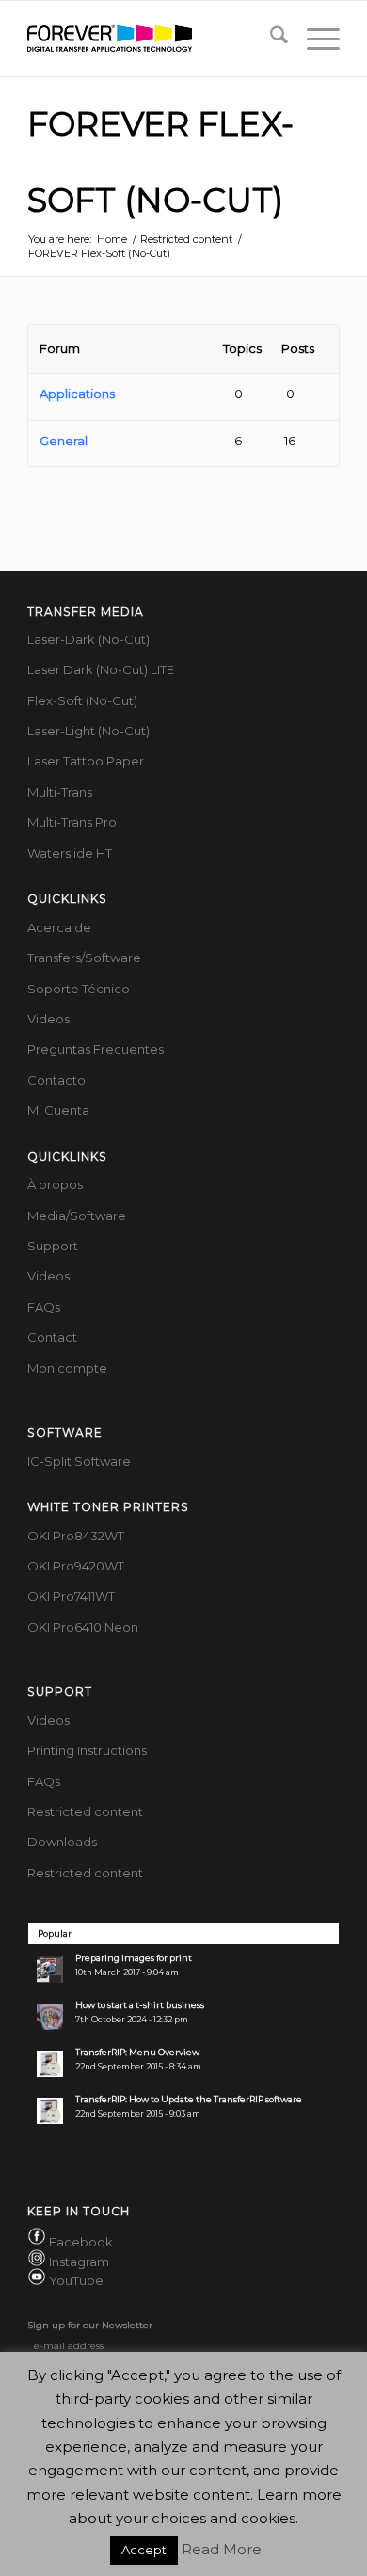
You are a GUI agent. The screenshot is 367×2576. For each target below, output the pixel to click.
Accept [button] (144, 2550)
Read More (222, 2549)
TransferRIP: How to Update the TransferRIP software (189, 2099)
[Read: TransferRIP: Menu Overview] (50, 2064)
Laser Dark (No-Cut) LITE (101, 669)
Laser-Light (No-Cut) (88, 731)
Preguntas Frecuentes (96, 1049)
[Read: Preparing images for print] (50, 1970)
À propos (55, 1184)
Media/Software (77, 1216)
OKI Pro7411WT (71, 1596)
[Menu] (314, 39)
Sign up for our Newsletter (90, 2325)
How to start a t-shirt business (140, 2005)
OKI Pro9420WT (76, 1566)
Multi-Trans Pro (72, 822)
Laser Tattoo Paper (86, 761)
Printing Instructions (87, 1750)
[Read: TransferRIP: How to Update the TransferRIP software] (50, 2111)
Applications (77, 394)
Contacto (56, 1080)
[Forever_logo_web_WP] (152, 39)
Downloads (62, 1842)
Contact (52, 1337)
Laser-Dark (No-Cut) (88, 639)
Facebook (81, 2242)
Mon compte (67, 1368)
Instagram (79, 2262)
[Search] (270, 39)
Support (53, 1246)
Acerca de (59, 927)
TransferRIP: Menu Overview (137, 2052)
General (64, 441)
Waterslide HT (70, 853)
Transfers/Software (84, 958)
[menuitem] (270, 39)
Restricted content (85, 1811)
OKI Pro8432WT (76, 1536)
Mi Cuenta (58, 1110)
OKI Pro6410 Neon (83, 1627)
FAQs (44, 1307)
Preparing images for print (134, 1958)
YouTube (76, 2280)
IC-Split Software (79, 1461)
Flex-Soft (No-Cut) (82, 700)
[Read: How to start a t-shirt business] (50, 2017)
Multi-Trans (60, 792)
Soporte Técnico (79, 989)
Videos (48, 1019)
